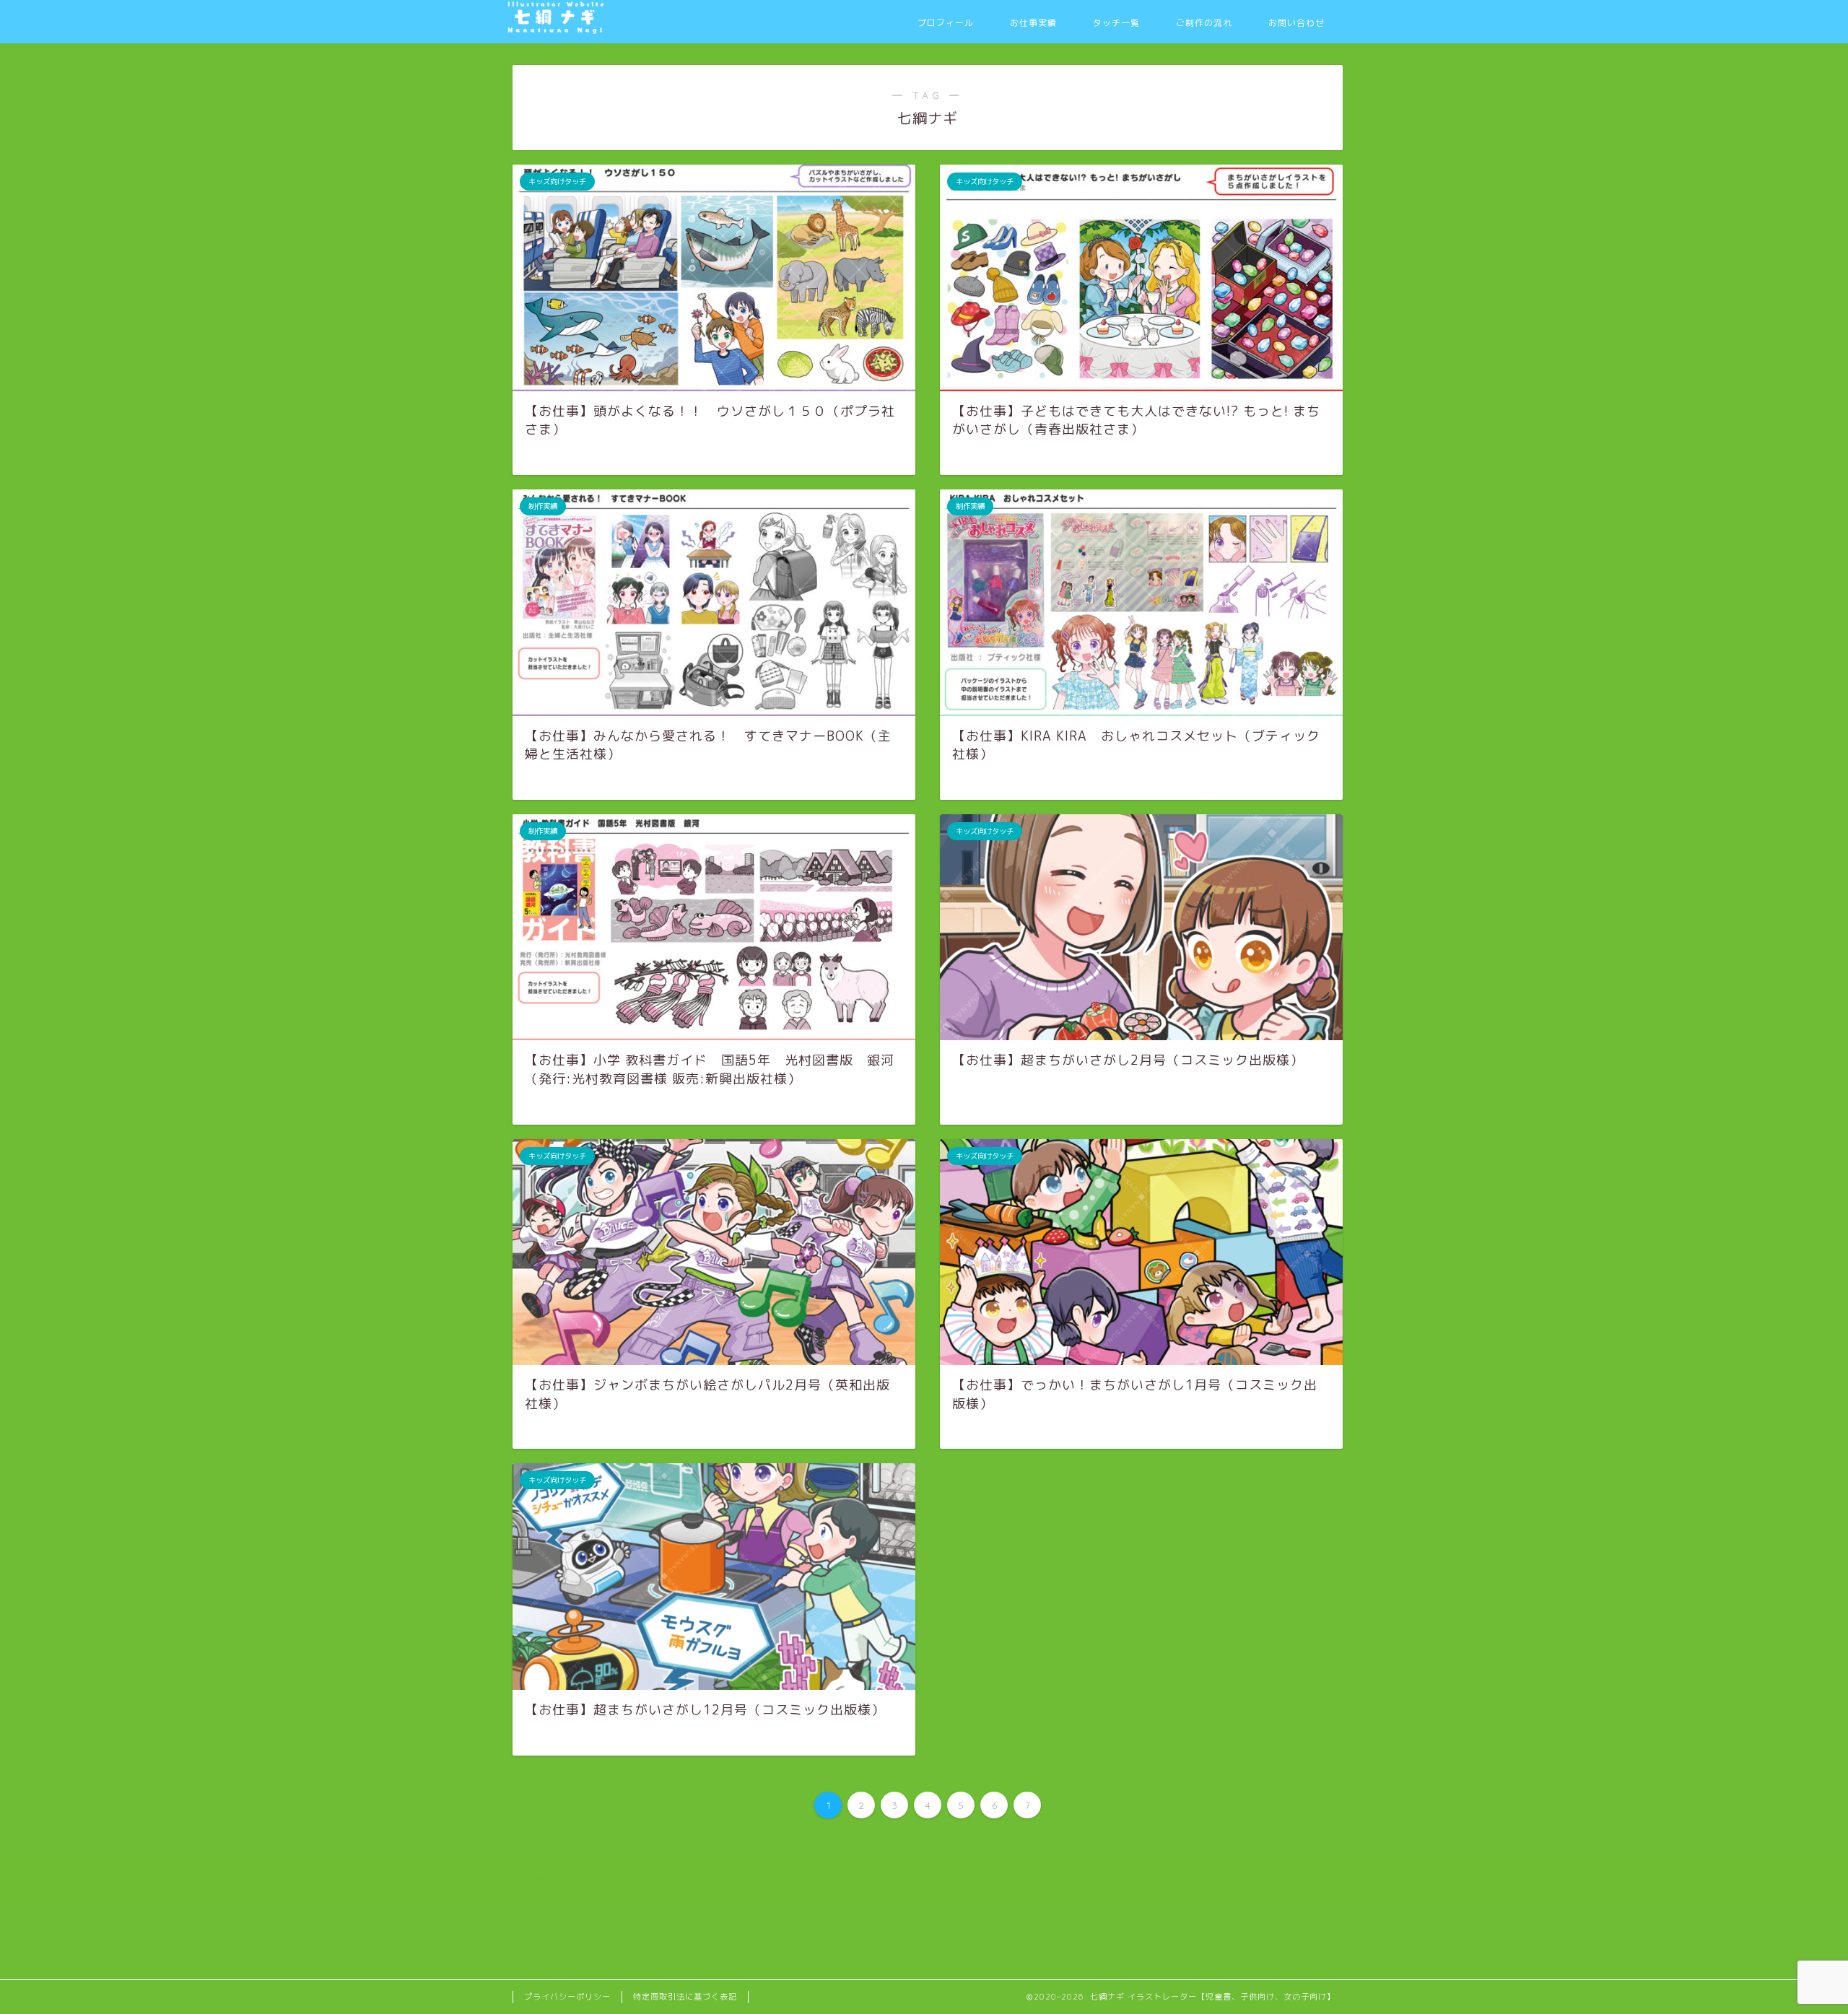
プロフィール (946, 23)
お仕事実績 (1033, 23)
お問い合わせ (1296, 23)
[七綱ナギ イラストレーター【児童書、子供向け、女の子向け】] (614, 30)
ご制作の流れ (1204, 23)
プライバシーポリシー (567, 1997)
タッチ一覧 (1116, 23)
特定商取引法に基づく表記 (685, 1997)
